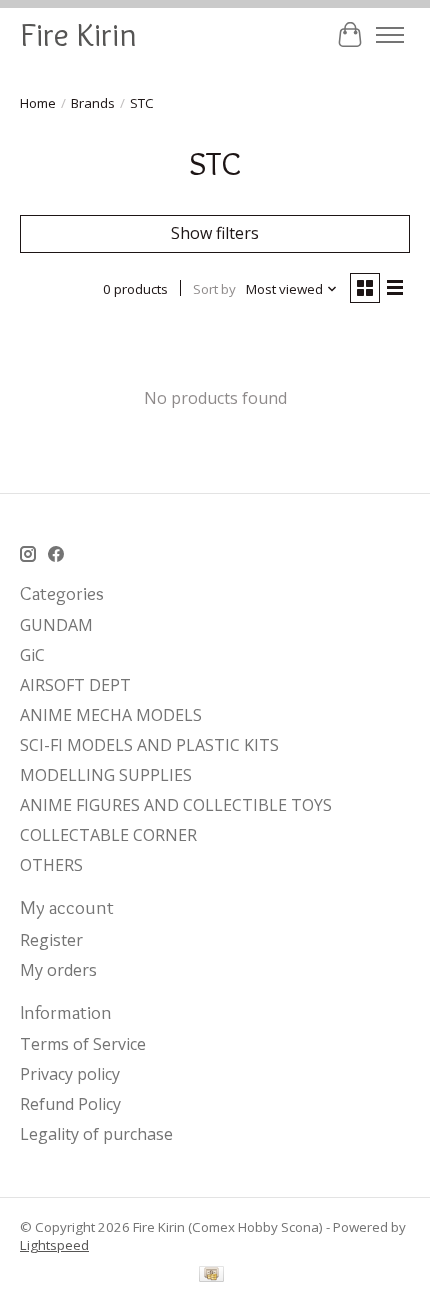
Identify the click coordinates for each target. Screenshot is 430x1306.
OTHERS (51, 865)
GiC (32, 655)
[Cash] (211, 1276)
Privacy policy (70, 1074)
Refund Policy (70, 1104)
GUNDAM (56, 625)
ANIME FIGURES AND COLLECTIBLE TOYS (176, 805)
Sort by (214, 289)
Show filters (215, 233)
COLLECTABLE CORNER (108, 835)
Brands (93, 103)
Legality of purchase (96, 1134)
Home (38, 103)
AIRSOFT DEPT (75, 685)
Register (51, 940)
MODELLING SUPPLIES (106, 775)
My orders (58, 970)
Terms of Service (83, 1044)
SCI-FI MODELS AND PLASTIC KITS (149, 745)
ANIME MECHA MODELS (111, 715)
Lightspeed (54, 1245)
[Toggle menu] (390, 35)
